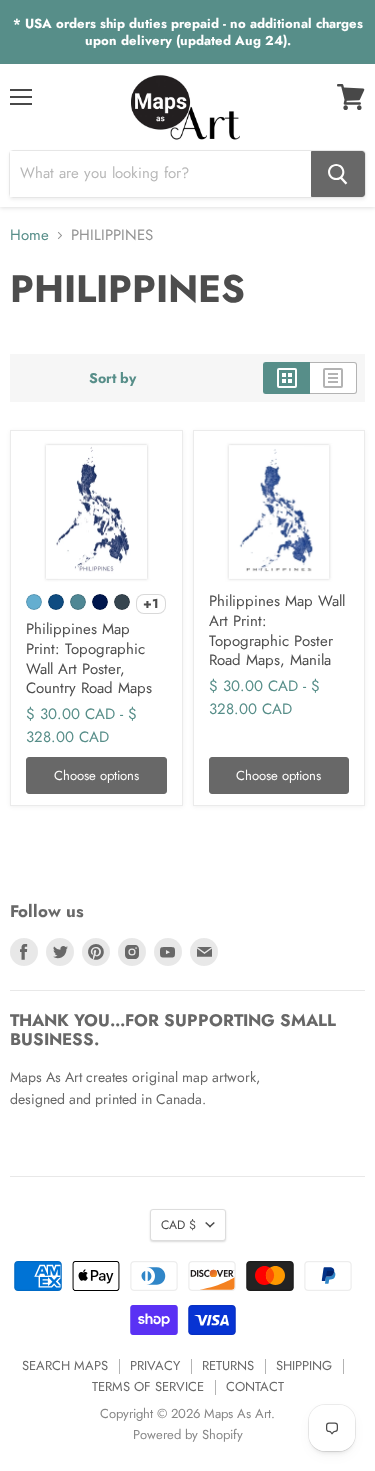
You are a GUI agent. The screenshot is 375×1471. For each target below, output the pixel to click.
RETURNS (228, 1365)
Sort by (112, 378)
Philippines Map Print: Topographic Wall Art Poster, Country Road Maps (89, 658)
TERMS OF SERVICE (148, 1386)
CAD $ (178, 1225)
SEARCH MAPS (65, 1365)
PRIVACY (155, 1365)
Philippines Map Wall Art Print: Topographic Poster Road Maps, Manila (277, 630)
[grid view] (286, 378)
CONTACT (255, 1386)
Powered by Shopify (188, 1434)
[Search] (338, 174)
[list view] (333, 378)
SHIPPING (304, 1365)
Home (29, 235)
